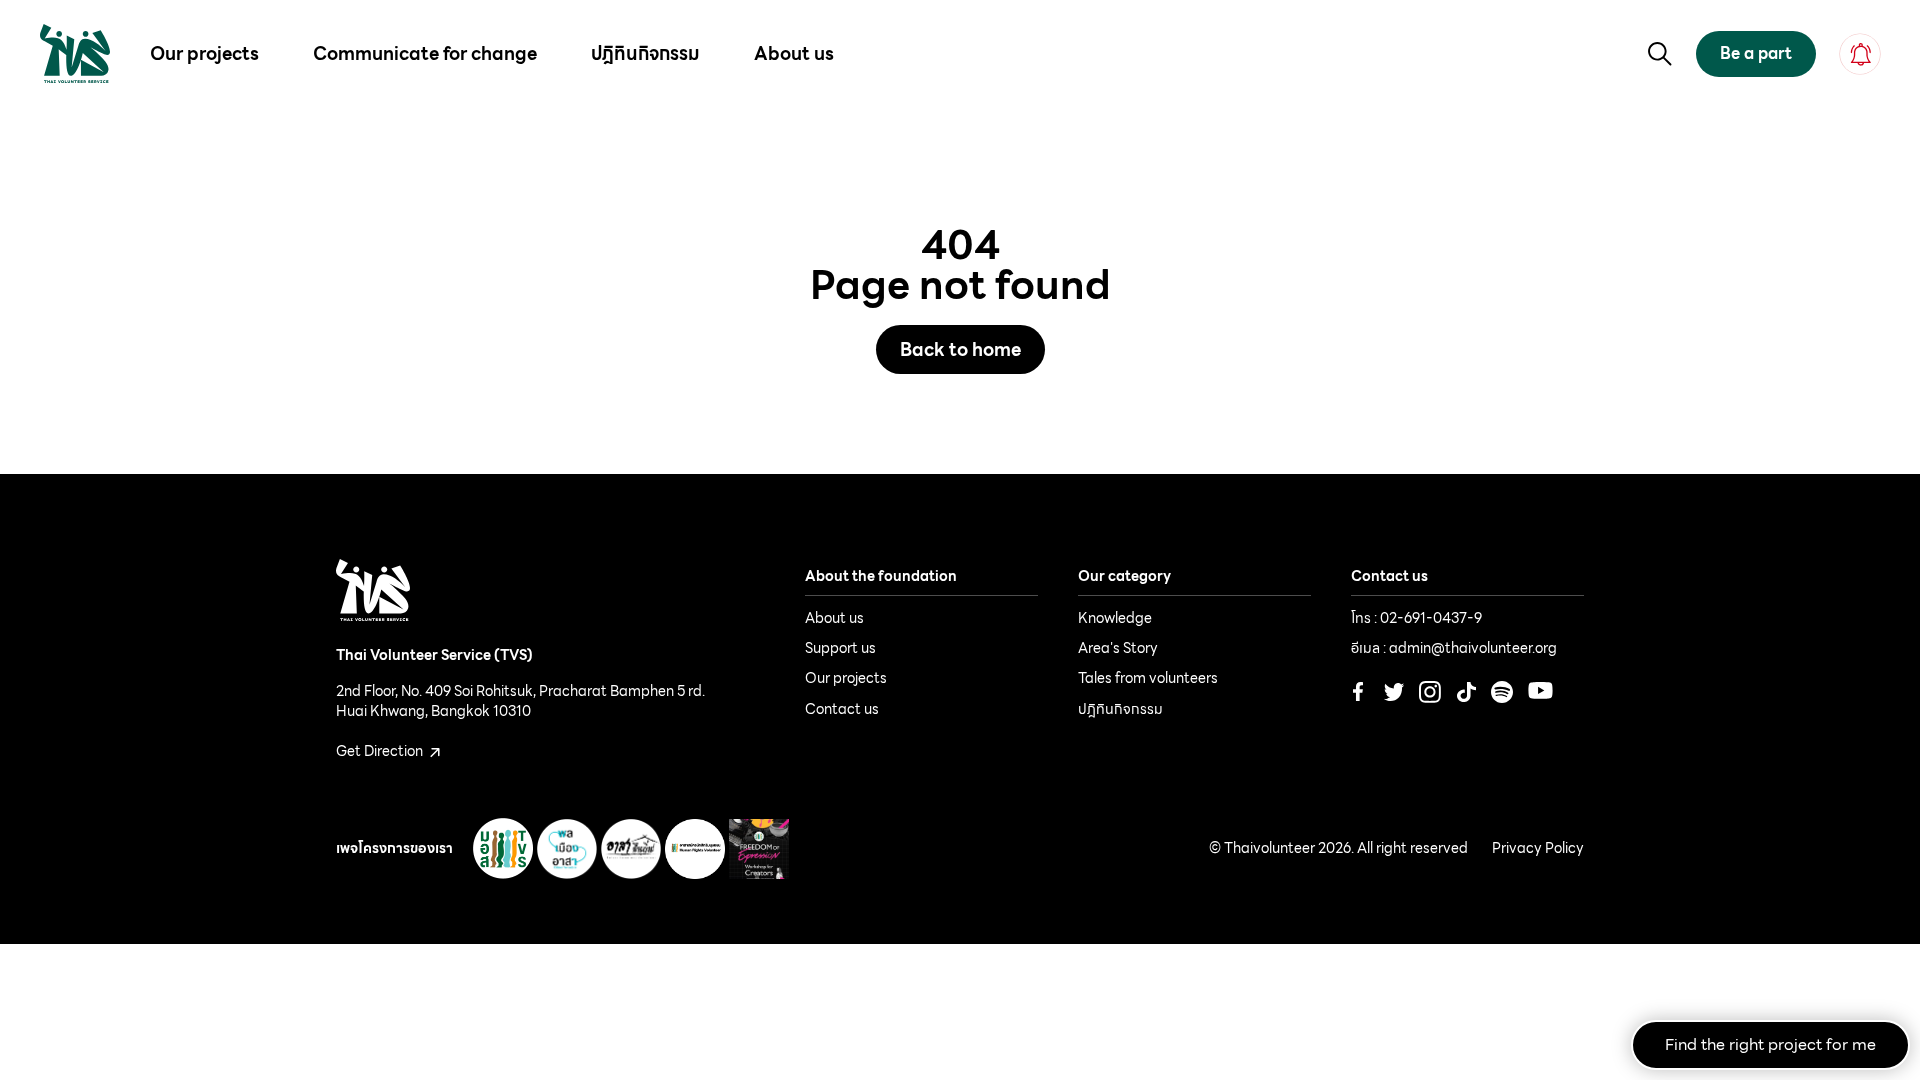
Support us (840, 648)
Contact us (842, 709)
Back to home (960, 349)
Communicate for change (425, 53)
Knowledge (1115, 618)
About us (794, 53)
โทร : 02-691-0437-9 (1416, 618)
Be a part (1756, 53)
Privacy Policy (1538, 849)
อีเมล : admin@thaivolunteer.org (1454, 648)
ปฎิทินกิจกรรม (645, 53)
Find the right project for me (1770, 1044)
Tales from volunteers (1148, 678)
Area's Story (1118, 648)
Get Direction (381, 751)
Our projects (204, 53)
